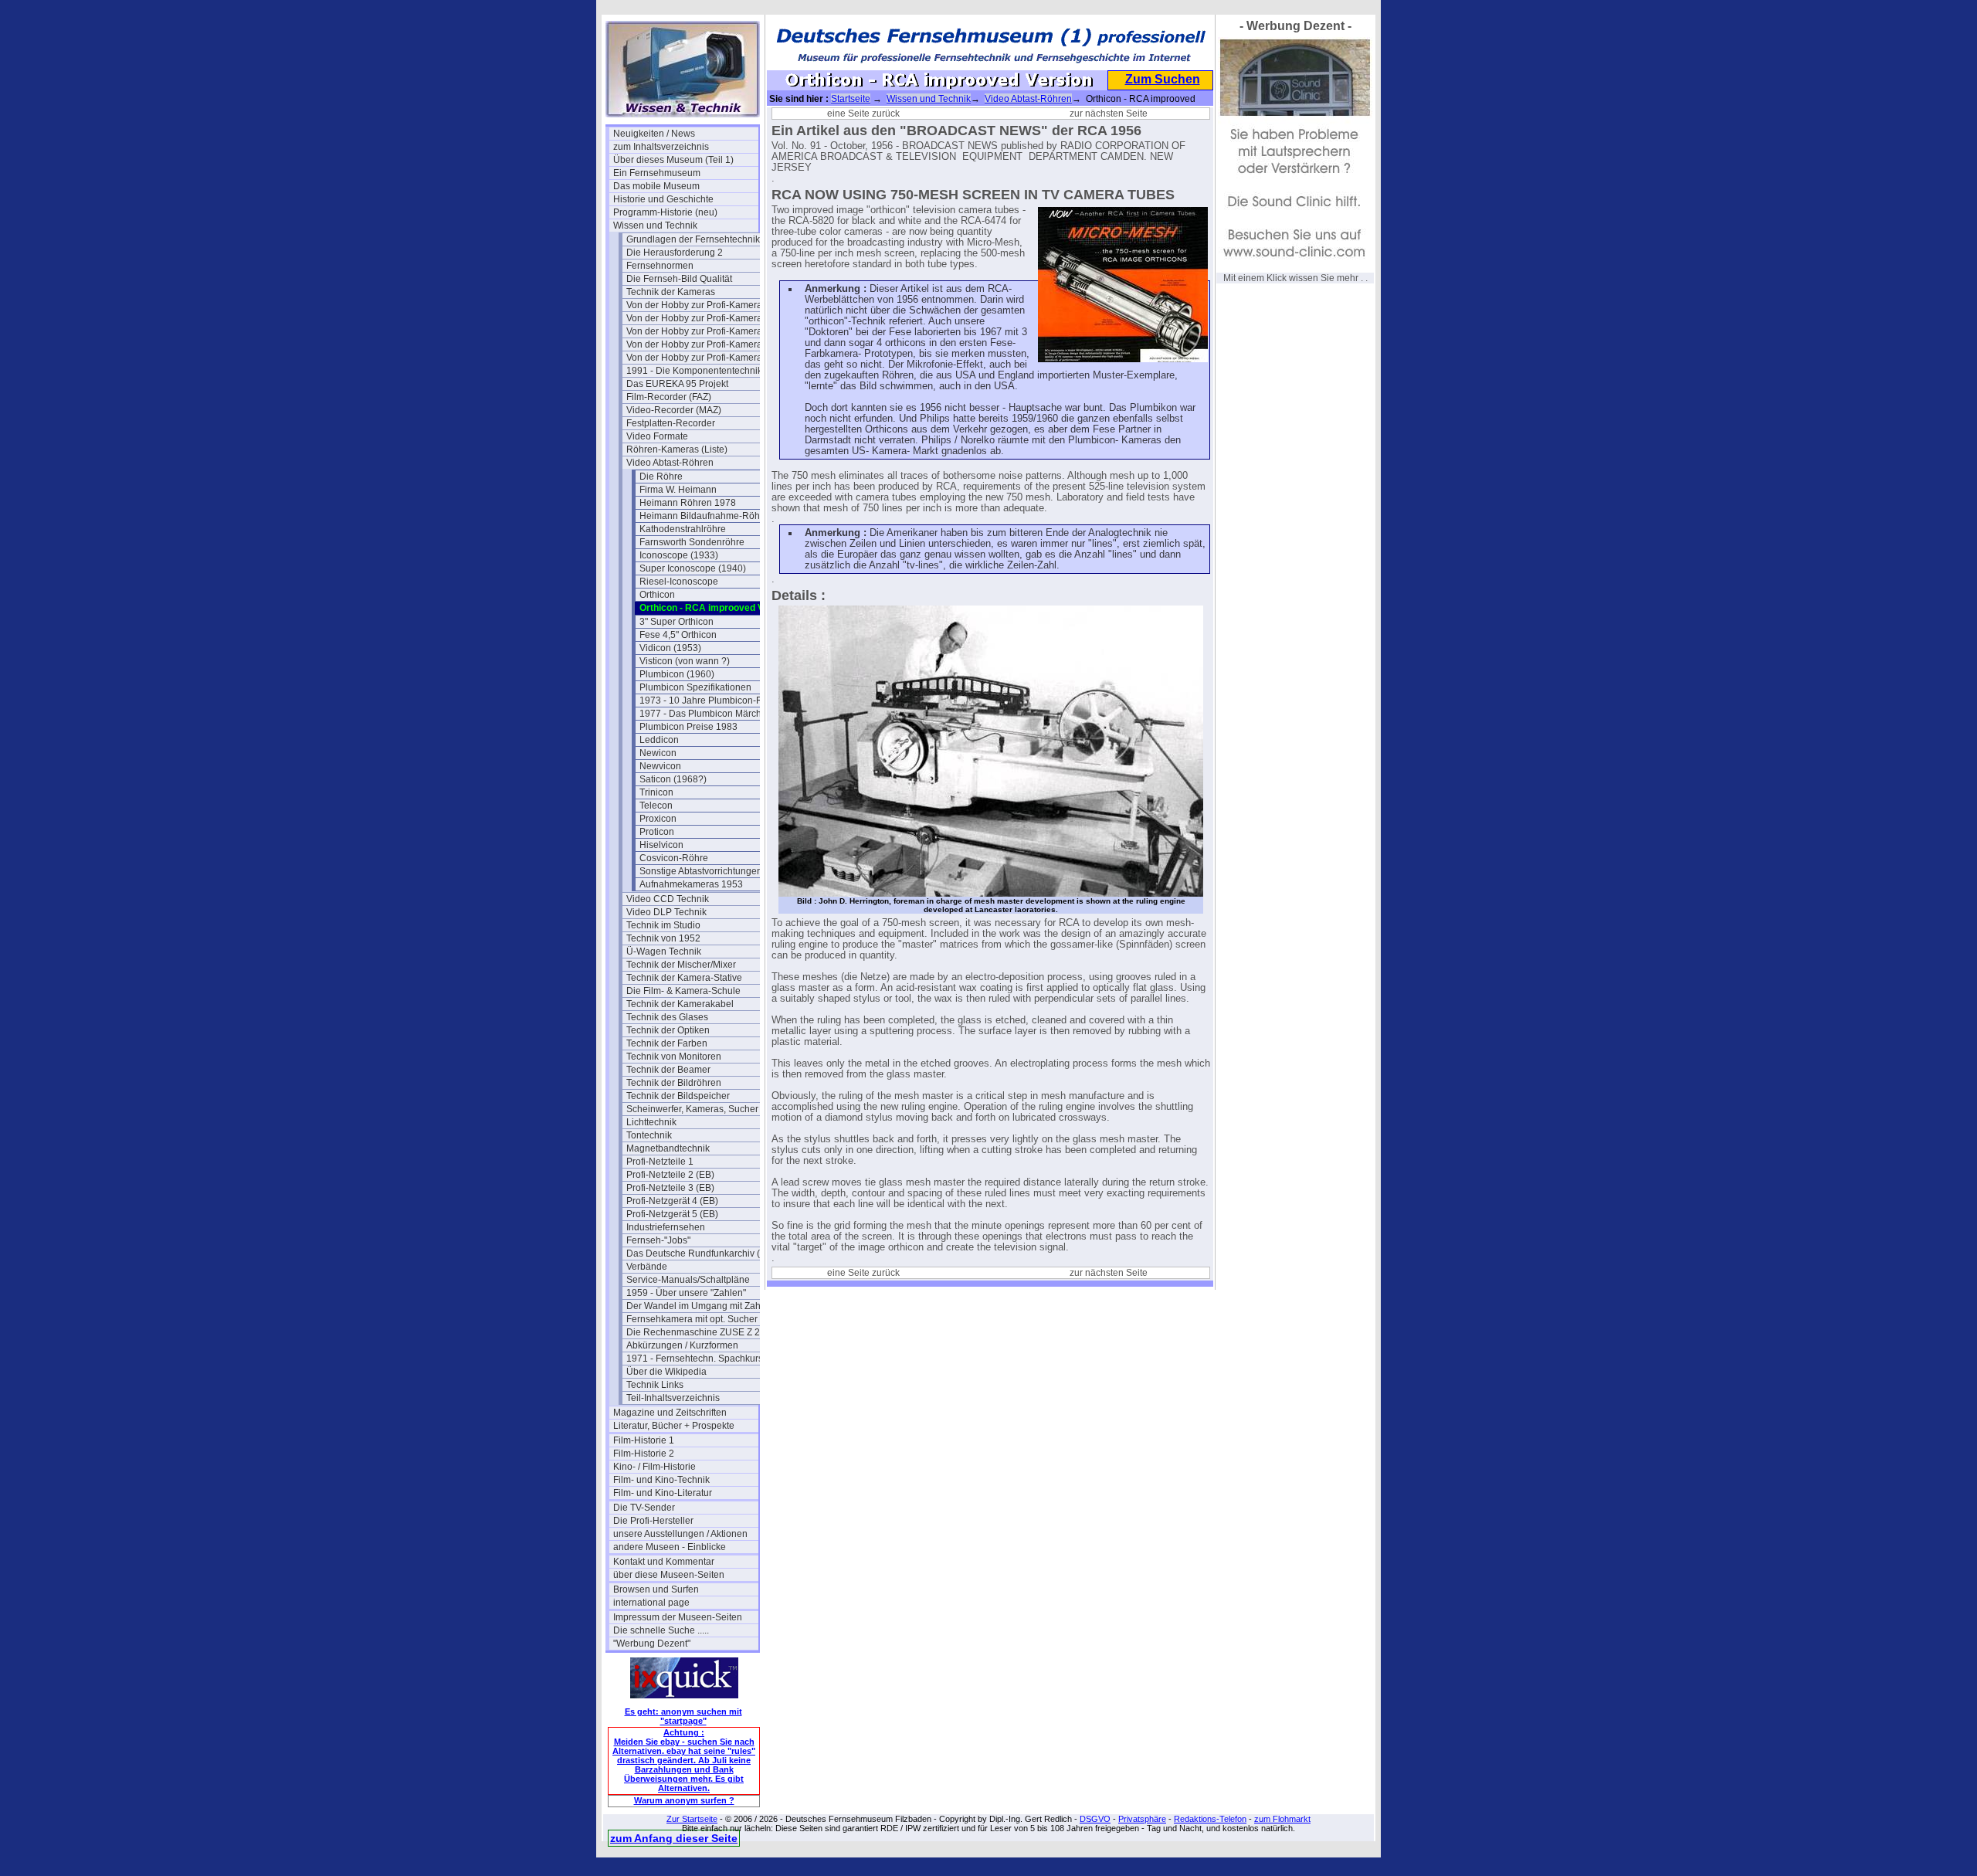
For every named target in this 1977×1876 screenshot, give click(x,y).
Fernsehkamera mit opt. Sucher (692, 1319)
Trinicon (656, 792)
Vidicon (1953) (670, 648)
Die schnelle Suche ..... (661, 1630)
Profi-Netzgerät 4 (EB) (672, 1201)
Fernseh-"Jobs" (658, 1240)
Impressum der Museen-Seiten (678, 1617)
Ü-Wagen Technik (664, 952)
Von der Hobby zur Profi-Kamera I (697, 305)
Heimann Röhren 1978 (688, 503)
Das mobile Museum (656, 186)
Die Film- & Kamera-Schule (683, 991)
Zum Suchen (1163, 79)
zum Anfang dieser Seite (674, 1838)
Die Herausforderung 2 (675, 253)
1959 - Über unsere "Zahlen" (686, 1293)
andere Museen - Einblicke (670, 1547)
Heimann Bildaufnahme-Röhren (707, 516)
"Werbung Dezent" (652, 1644)
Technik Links (655, 1385)
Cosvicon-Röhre (674, 858)
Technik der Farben (667, 1043)
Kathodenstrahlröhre (683, 529)
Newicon (658, 753)
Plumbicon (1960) (677, 674)
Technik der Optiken (668, 1030)
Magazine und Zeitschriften (670, 1413)
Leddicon (659, 740)
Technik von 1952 (663, 938)
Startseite (851, 99)
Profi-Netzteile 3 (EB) (670, 1188)
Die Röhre (661, 477)
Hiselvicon (661, 845)
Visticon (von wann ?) (685, 661)
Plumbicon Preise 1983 (688, 727)
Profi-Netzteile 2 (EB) (670, 1175)
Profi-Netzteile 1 (660, 1162)
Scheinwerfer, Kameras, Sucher (692, 1109)
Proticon (657, 832)
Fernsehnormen (660, 266)
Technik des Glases (667, 1017)
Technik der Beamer (668, 1070)
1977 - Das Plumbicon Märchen (706, 714)
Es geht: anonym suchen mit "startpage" (683, 1716)
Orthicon (657, 595)
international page (651, 1603)
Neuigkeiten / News (654, 134)
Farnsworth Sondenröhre (692, 542)
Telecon (656, 806)
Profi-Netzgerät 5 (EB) (672, 1214)
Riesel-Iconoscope (679, 582)
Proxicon (658, 819)
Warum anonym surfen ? (684, 1800)
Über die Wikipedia (666, 1372)
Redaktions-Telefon (1210, 1819)
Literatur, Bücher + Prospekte (674, 1426)
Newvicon (660, 766)
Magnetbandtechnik (668, 1148)
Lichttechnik (651, 1122)
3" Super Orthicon (677, 622)
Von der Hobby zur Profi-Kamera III (699, 344)
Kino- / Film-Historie (654, 1467)
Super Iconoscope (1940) (693, 568)
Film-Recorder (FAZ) (669, 397)
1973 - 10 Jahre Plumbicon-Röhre (711, 701)
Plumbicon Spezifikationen (695, 687)
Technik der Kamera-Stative (684, 978)
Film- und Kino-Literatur (663, 1493)
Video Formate (657, 436)
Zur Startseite (692, 1819)
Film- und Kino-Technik (661, 1480)
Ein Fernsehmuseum (657, 173)
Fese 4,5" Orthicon (678, 635)
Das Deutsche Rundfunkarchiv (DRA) (699, 1253)
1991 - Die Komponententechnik (694, 371)
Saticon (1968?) (673, 779)
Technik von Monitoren (674, 1057)
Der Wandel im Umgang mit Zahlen (699, 1306)
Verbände (647, 1267)
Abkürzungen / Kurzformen (682, 1345)
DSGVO (1095, 1819)
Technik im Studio (663, 925)
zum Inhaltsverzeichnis (661, 147)
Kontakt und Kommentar (664, 1562)
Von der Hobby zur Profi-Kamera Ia (699, 318)
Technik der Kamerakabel (680, 1004)
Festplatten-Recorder (671, 423)
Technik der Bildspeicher (678, 1096)
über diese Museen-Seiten (669, 1575)
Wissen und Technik (655, 226)
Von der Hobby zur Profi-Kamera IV (699, 358)
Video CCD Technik (668, 899)
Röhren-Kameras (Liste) (677, 449)
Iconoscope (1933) (679, 555)
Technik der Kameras (671, 292)
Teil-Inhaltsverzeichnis (673, 1398)
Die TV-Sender (644, 1508)
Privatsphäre (1142, 1819)
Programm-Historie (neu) (665, 212)
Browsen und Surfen (656, 1589)
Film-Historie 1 (644, 1440)
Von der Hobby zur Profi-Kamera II (698, 331)
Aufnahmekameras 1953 (691, 884)
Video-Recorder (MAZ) (674, 410)
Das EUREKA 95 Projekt (677, 384)
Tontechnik (649, 1135)
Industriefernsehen (666, 1227)
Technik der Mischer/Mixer (681, 965)
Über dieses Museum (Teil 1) (673, 160)
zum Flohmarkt (1282, 1819)
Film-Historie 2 (644, 1454)
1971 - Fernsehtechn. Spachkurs (695, 1359)
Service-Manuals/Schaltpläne (688, 1280)
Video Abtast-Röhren (670, 463)
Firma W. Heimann (678, 490)
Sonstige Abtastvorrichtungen (701, 871)
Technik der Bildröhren (674, 1083)
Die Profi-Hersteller (653, 1521)
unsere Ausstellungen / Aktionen (680, 1534)
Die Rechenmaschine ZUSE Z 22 (696, 1332)
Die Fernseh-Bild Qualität (679, 279)
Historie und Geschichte (663, 199)
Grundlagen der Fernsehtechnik (693, 239)
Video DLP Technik (666, 912)
